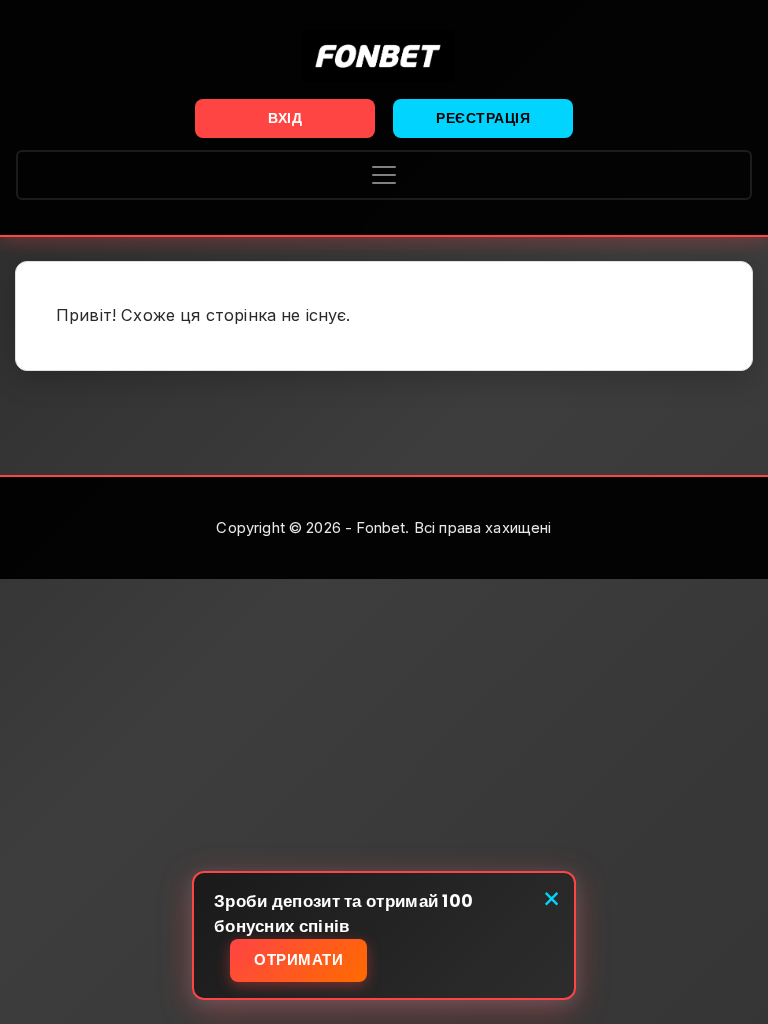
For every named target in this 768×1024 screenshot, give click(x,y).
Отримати (298, 959)
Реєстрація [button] (483, 118)
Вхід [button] (285, 118)
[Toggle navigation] (384, 175)
